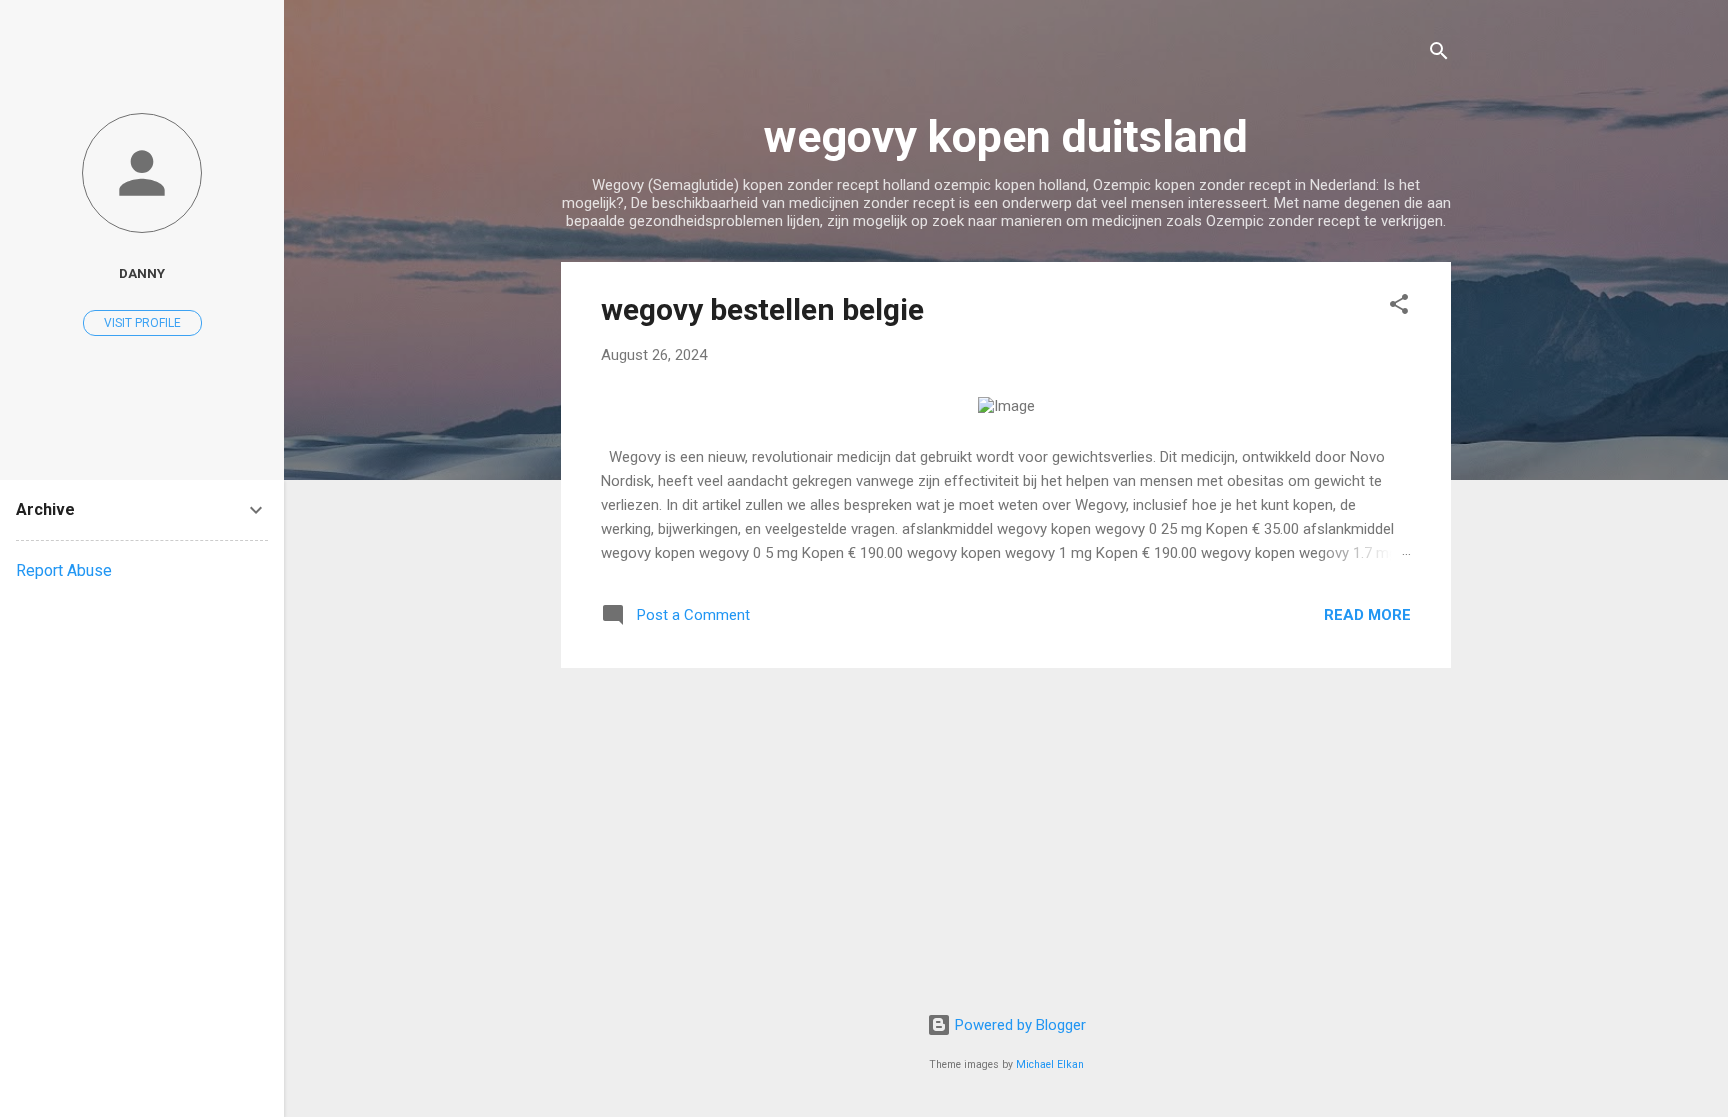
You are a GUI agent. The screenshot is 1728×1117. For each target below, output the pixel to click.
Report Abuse (64, 570)
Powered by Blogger (1018, 1025)
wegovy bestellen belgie (762, 309)
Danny (142, 273)
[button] (1399, 307)
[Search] (1439, 54)
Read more (1367, 615)
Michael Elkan (1050, 1064)
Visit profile (142, 323)
